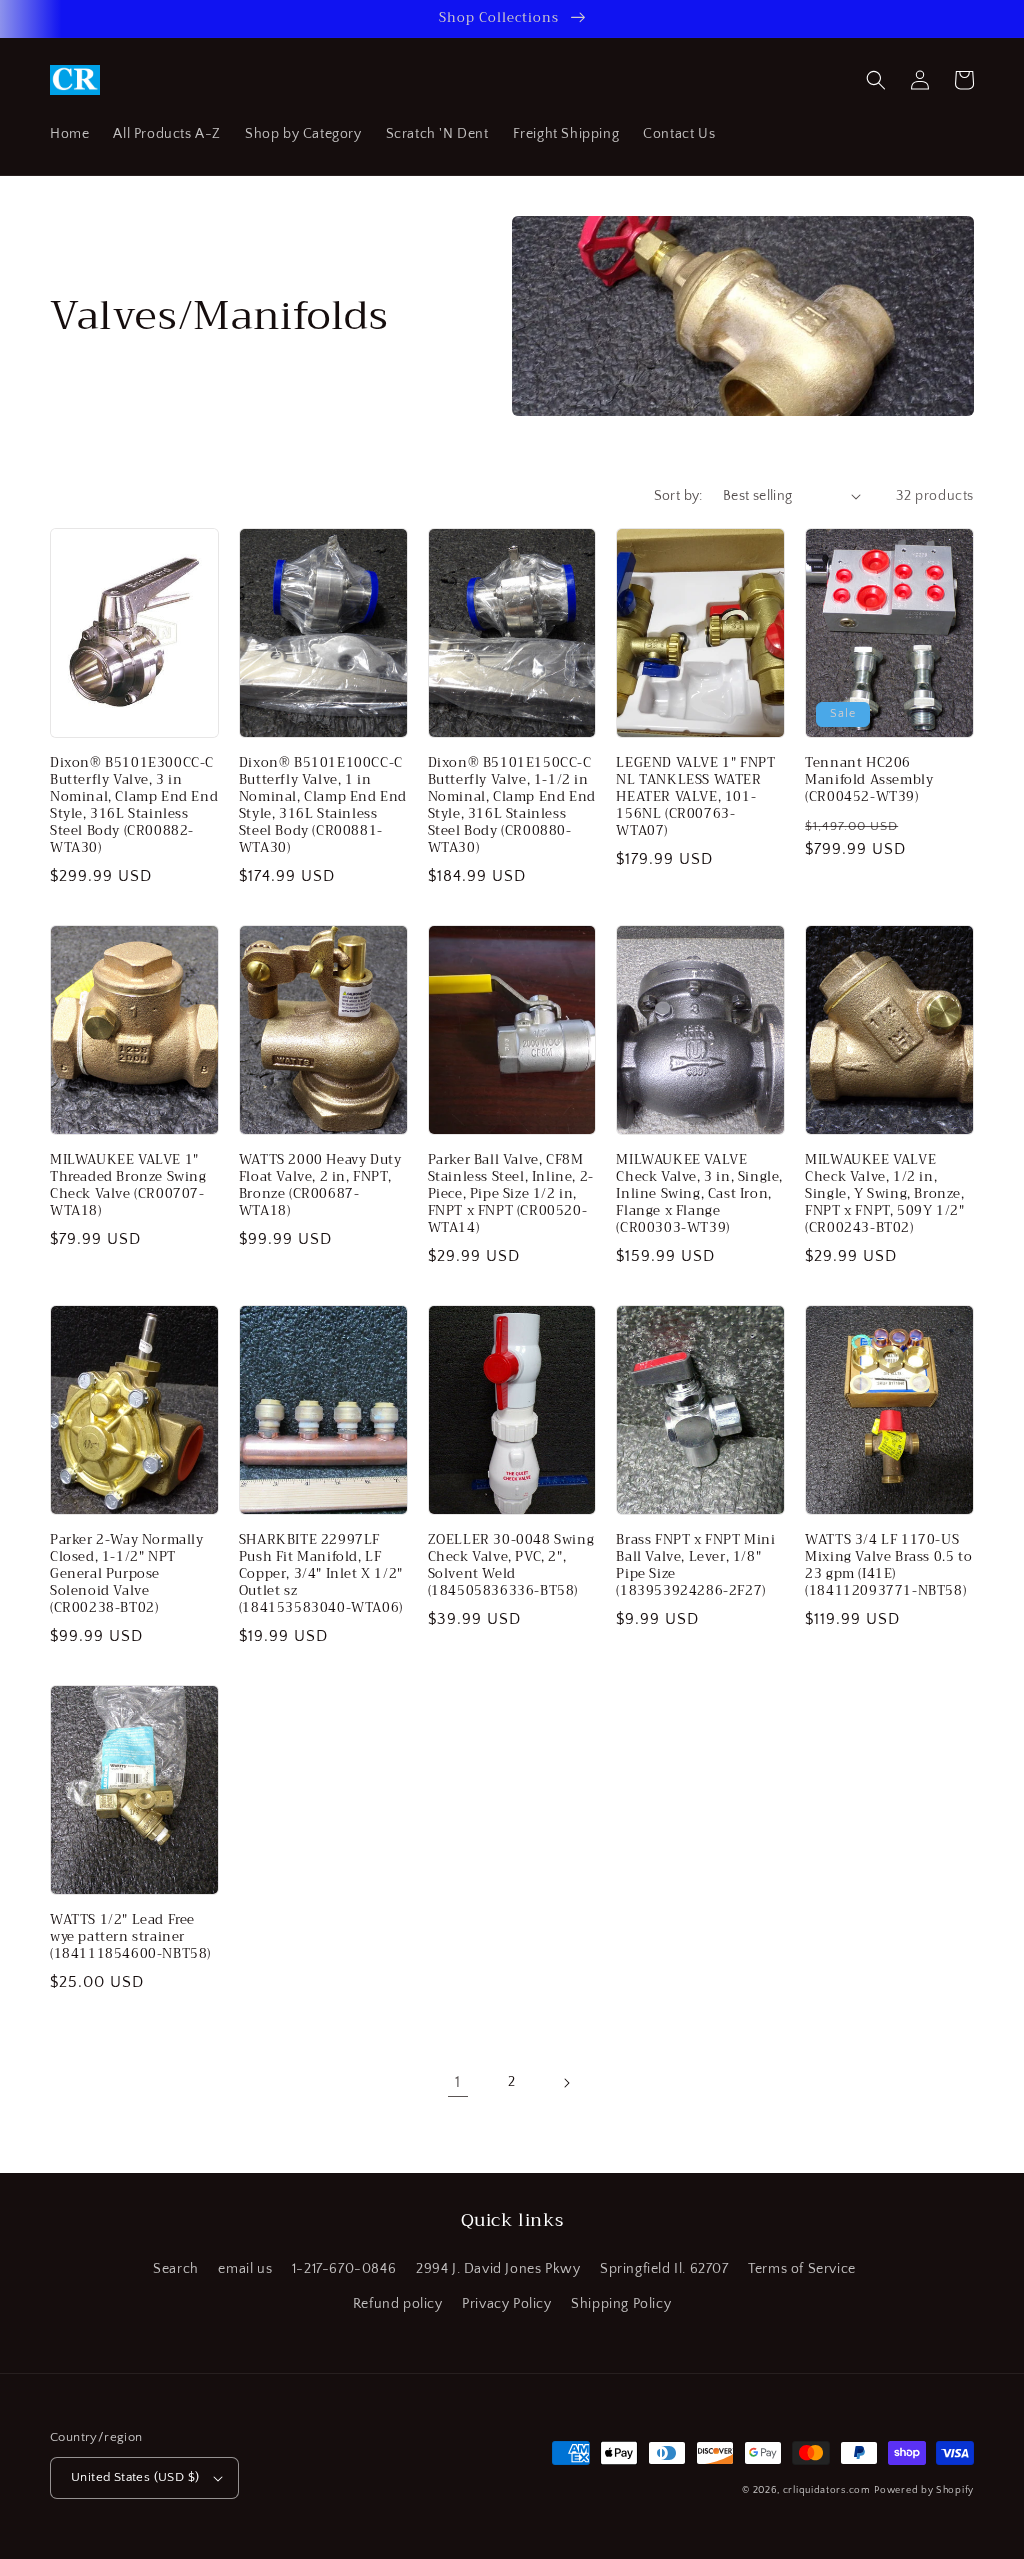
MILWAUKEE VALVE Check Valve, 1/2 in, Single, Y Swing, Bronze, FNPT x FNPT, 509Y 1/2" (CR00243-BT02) (884, 1194)
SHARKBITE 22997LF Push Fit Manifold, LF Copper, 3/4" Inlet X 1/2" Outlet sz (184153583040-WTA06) (321, 1574)
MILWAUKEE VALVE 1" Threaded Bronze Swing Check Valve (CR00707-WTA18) (128, 1186)
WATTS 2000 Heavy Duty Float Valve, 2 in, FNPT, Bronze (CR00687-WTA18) (320, 1186)
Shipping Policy (621, 2304)
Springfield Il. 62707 (664, 2269)
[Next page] (566, 2083)
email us (245, 2269)
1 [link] (458, 2082)
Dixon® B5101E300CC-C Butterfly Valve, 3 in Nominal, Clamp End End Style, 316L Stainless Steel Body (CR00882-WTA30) (134, 805)
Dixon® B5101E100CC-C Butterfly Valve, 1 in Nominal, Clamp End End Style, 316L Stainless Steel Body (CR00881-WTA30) (323, 805)
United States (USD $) (135, 2477)
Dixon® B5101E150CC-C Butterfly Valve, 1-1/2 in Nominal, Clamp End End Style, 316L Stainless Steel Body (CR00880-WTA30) (512, 805)
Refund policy (398, 2304)
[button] (876, 80)
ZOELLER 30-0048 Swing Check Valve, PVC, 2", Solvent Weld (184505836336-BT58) (511, 1566)
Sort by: (678, 496)
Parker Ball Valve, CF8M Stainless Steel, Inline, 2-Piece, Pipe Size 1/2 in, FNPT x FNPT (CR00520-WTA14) (511, 1194)
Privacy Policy (506, 2304)
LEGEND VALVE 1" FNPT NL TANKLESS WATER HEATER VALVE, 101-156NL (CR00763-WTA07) (695, 797)
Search (176, 2269)
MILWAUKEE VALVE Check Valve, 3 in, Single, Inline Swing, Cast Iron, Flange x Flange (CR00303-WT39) (699, 1194)
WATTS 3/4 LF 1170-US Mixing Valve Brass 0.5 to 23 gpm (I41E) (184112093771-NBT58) (888, 1566)
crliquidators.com (827, 2490)
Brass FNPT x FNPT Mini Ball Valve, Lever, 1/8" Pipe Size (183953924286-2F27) (695, 1566)
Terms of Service (802, 2269)
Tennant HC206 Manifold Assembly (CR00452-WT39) (869, 780)
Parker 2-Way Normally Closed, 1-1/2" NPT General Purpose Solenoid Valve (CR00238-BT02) (127, 1574)
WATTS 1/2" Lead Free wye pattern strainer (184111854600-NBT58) (130, 1937)
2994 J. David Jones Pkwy (498, 2269)
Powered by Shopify (924, 2490)
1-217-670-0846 (344, 2269)
